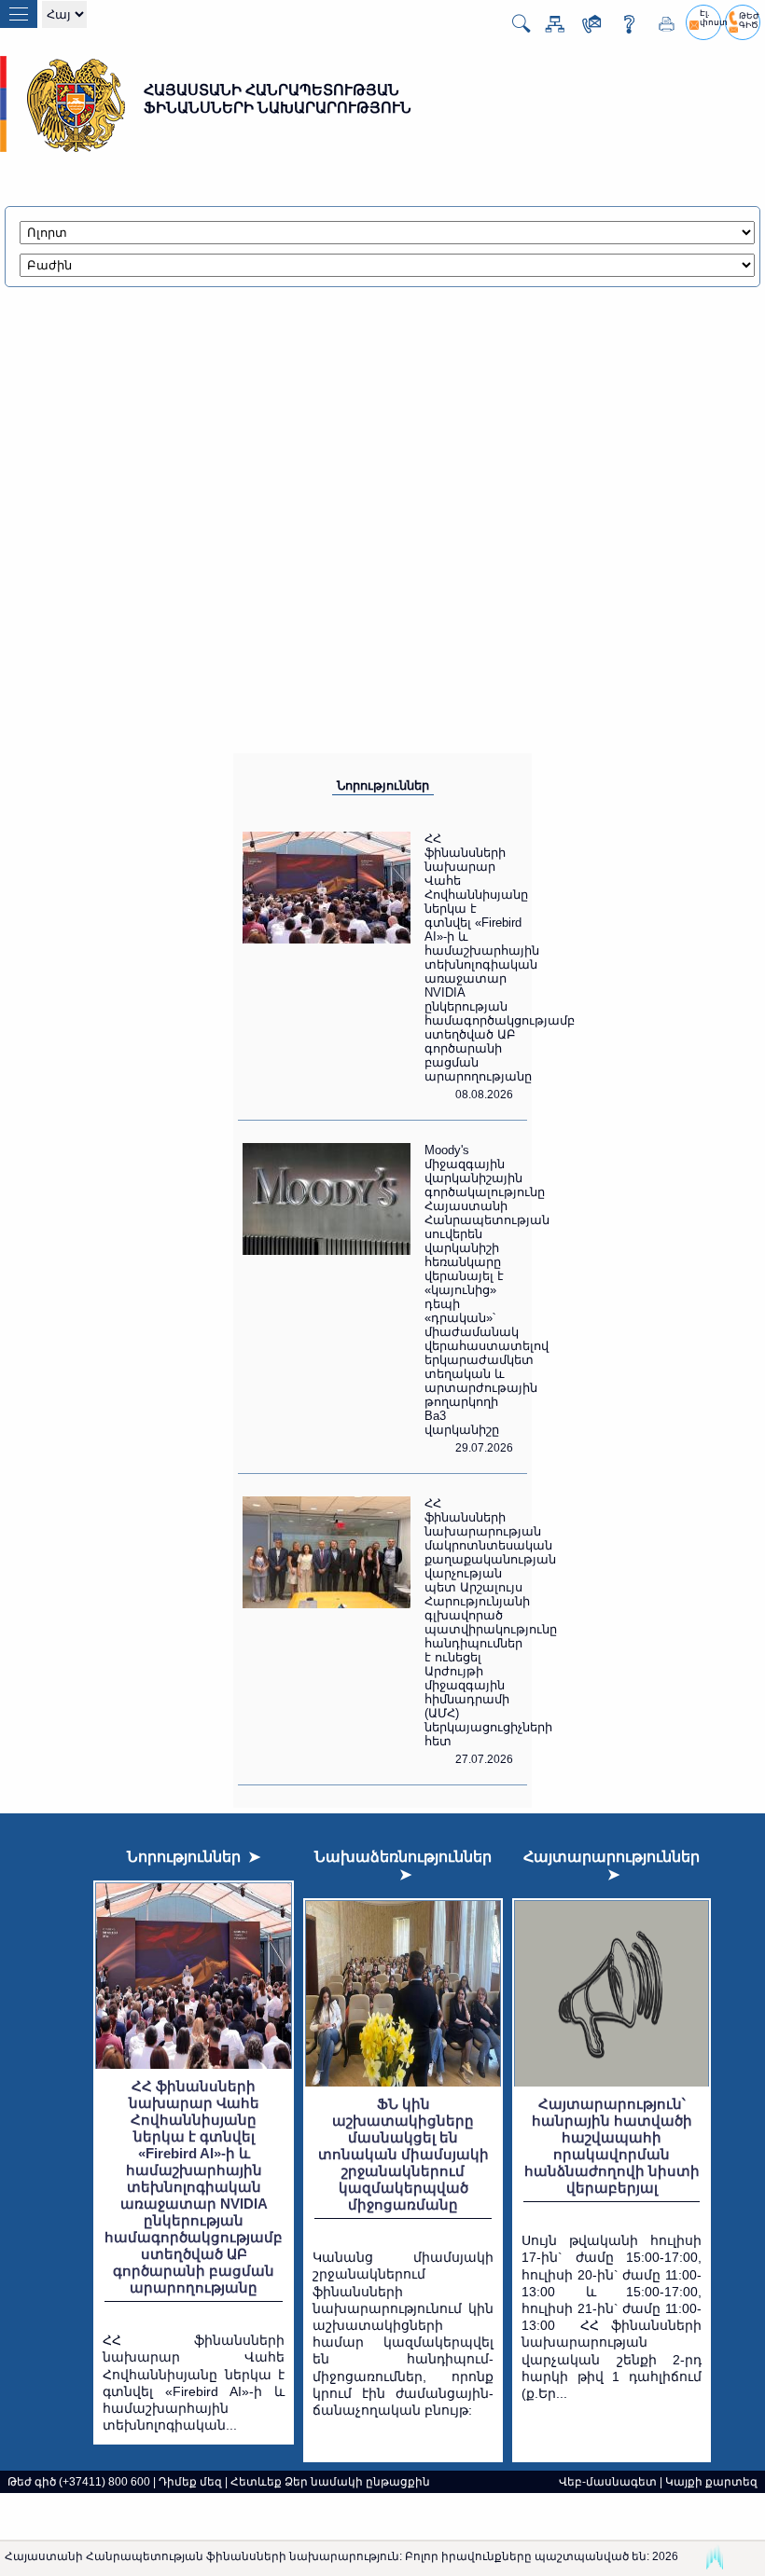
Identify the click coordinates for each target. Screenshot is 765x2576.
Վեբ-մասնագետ (608, 2482)
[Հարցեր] (622, 28)
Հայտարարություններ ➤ (612, 1866)
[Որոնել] (514, 30)
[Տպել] (660, 28)
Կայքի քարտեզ (711, 2482)
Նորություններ (383, 785)
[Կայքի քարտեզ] (548, 28)
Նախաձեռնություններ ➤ (403, 1866)
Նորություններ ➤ (194, 1857)
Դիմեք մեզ (190, 2482)
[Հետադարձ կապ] (585, 28)
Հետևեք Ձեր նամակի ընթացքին (330, 2482)
